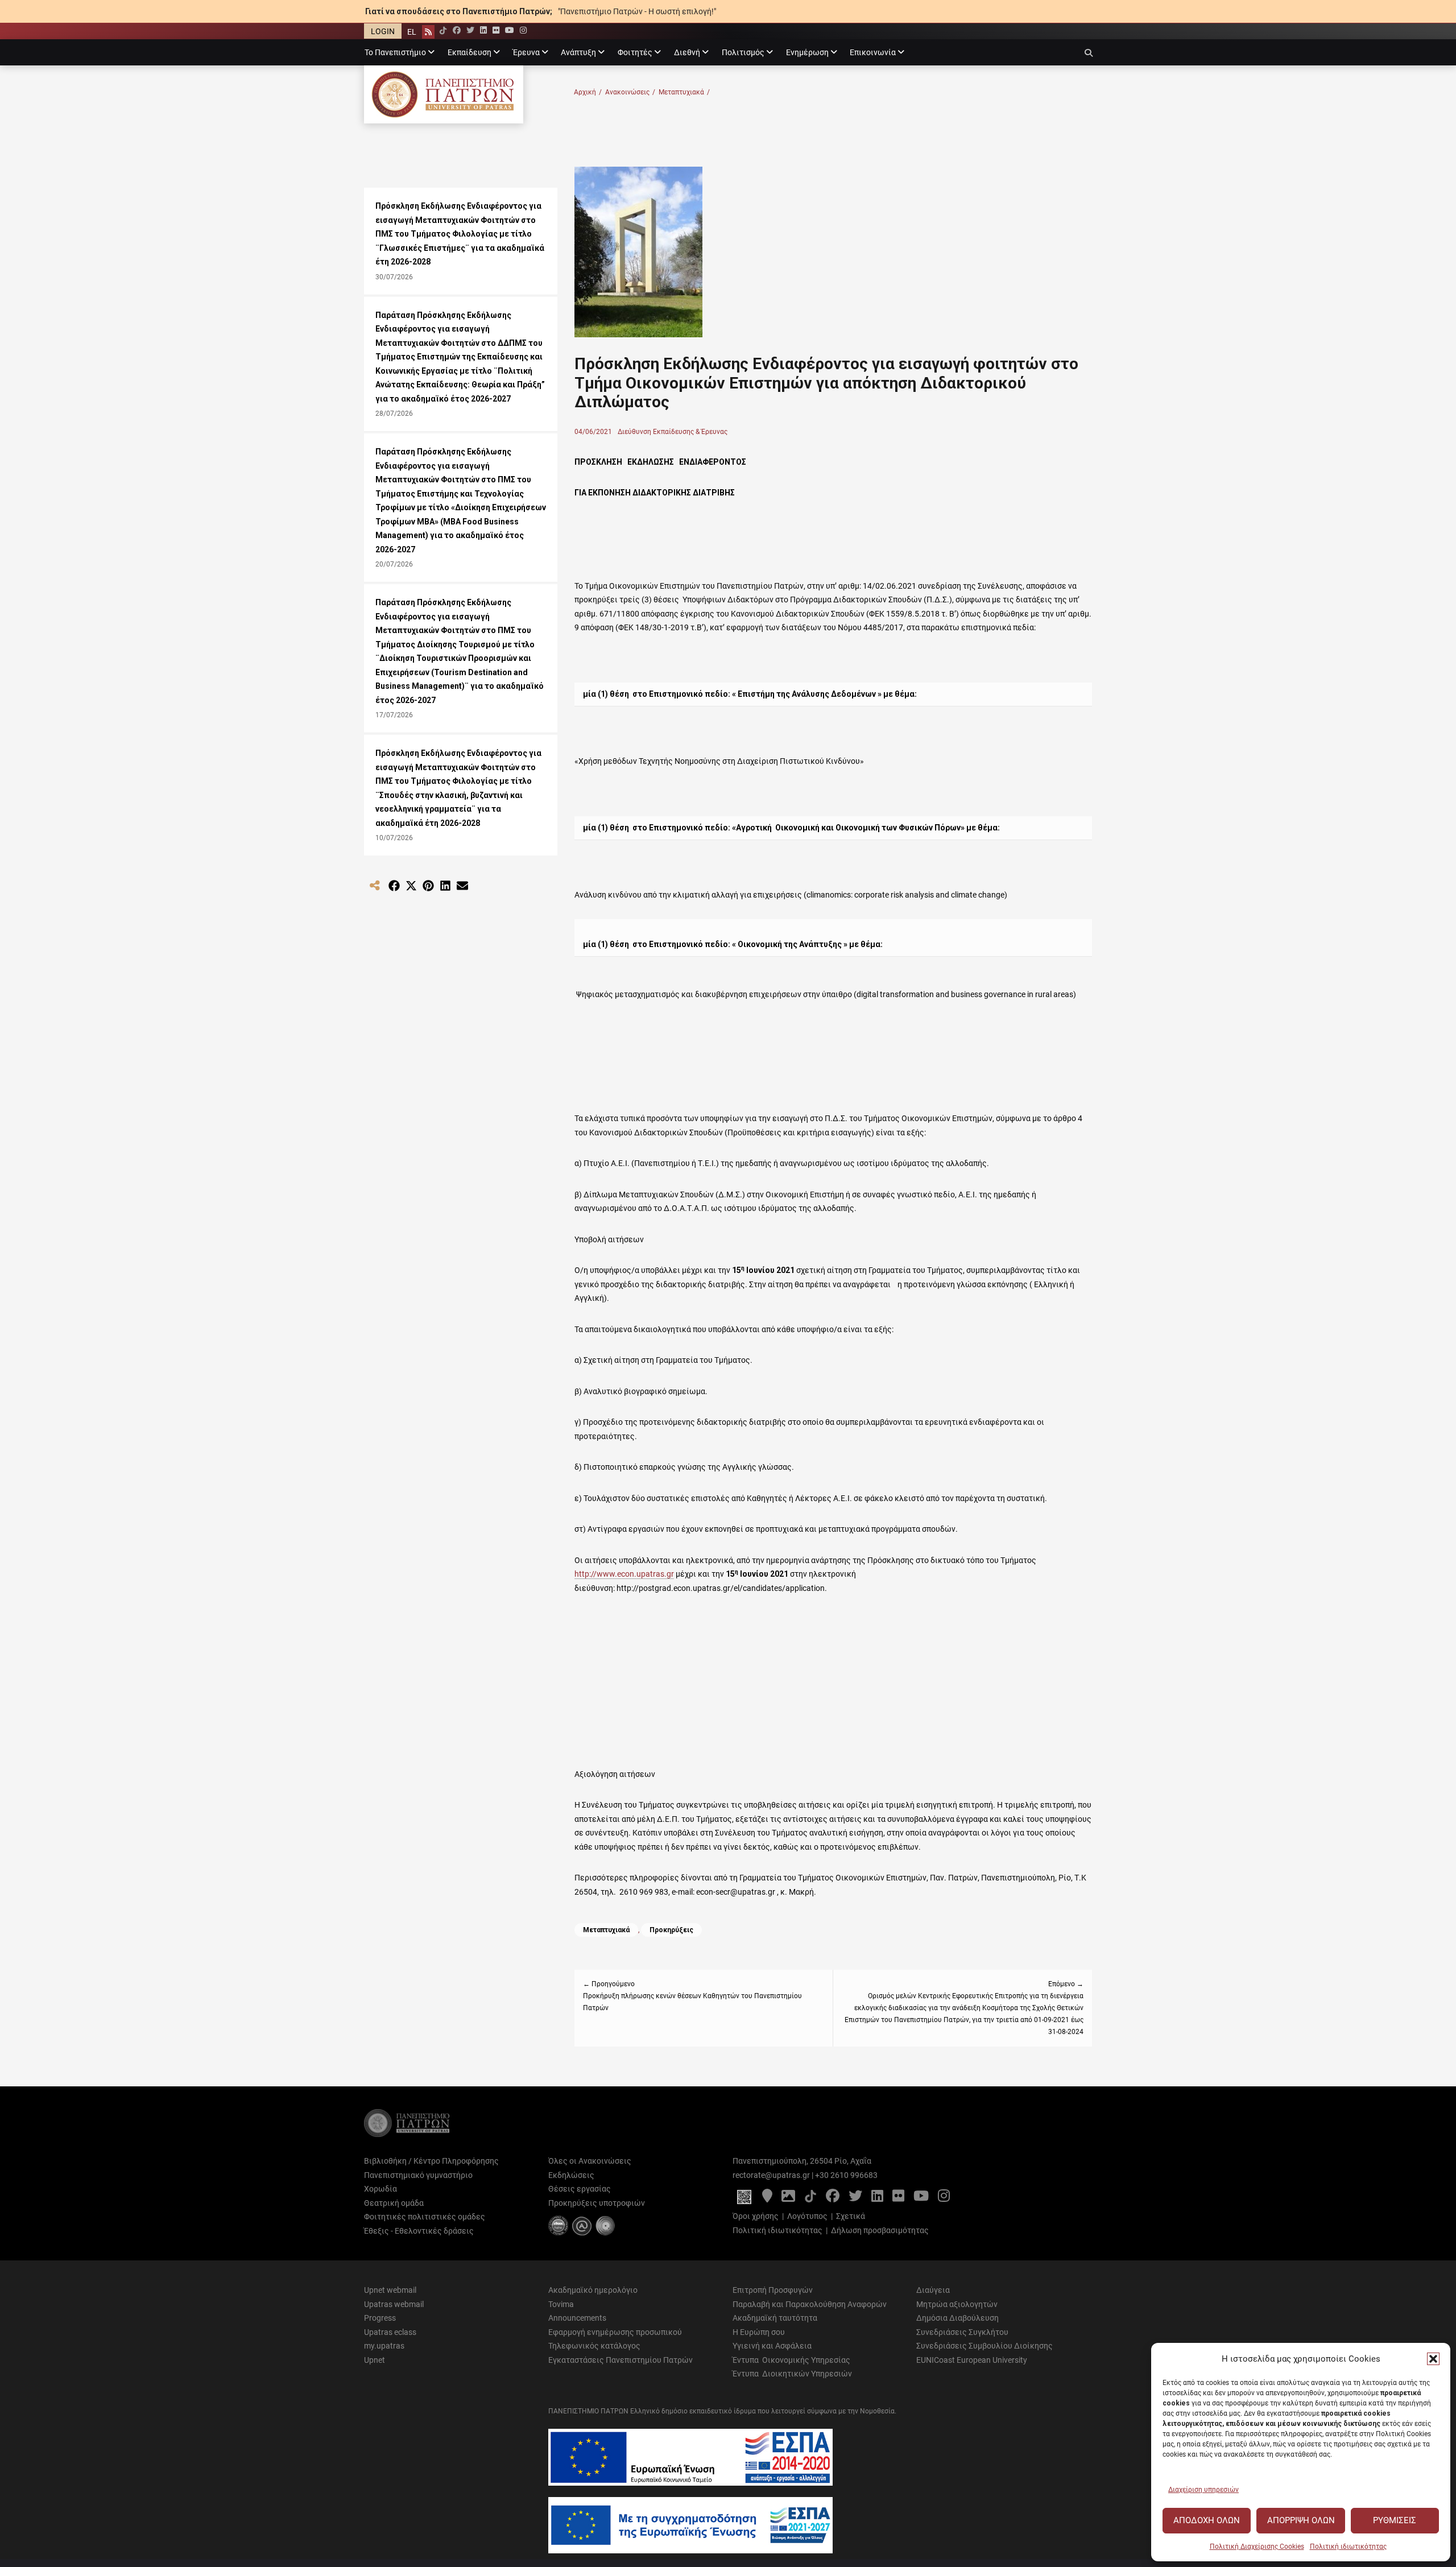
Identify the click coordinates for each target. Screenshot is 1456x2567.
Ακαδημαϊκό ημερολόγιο (593, 2290)
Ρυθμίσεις (1395, 2520)
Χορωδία (380, 2189)
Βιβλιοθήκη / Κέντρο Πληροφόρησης (431, 2161)
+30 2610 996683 (846, 2175)
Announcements (577, 2318)
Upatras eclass (390, 2332)
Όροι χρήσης (756, 2216)
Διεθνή (687, 52)
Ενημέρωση (807, 52)
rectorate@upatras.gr (771, 2175)
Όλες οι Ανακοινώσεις (590, 2161)
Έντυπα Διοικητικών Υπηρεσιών (792, 2374)
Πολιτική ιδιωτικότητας (1348, 2547)
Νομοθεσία (877, 2411)
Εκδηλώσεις (571, 2175)
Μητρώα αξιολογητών (957, 2304)
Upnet (375, 2360)
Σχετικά (851, 2216)
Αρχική (588, 92)
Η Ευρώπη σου (759, 2332)
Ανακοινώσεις (630, 92)
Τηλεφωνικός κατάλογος (594, 2346)
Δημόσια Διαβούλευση (957, 2318)
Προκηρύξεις (671, 1930)
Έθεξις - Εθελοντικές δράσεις (419, 2231)
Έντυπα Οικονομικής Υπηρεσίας (791, 2360)
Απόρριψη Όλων (1301, 2520)
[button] (1433, 2359)
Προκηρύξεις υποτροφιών (597, 2203)
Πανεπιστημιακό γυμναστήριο (418, 2175)
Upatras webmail (394, 2304)
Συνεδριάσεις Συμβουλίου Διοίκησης (985, 2346)
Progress (380, 2318)
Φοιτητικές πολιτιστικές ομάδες (425, 2217)
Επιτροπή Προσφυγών (773, 2290)
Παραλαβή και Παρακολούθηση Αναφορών (810, 2304)
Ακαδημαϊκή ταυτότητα (775, 2318)
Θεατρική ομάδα (394, 2203)
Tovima (561, 2304)
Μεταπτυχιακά (684, 92)
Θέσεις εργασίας (580, 2189)
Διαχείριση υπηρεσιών (1203, 2490)
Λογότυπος (807, 2216)
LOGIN (383, 31)
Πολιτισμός (743, 52)
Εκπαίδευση (470, 52)
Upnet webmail (390, 2290)
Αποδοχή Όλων (1207, 2520)
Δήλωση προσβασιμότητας (880, 2230)
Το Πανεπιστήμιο (395, 52)
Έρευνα (526, 52)
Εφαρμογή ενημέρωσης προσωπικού (615, 2332)
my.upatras (384, 2346)
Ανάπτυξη (578, 52)
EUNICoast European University (972, 2360)
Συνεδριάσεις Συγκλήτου (962, 2332)
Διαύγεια (933, 2290)
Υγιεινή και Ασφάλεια (772, 2346)
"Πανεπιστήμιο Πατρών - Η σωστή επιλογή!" (637, 11)
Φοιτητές (635, 52)
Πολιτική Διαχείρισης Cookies (1257, 2547)
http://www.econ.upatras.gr (624, 1574)
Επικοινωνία (873, 52)
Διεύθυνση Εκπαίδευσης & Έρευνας (673, 432)
